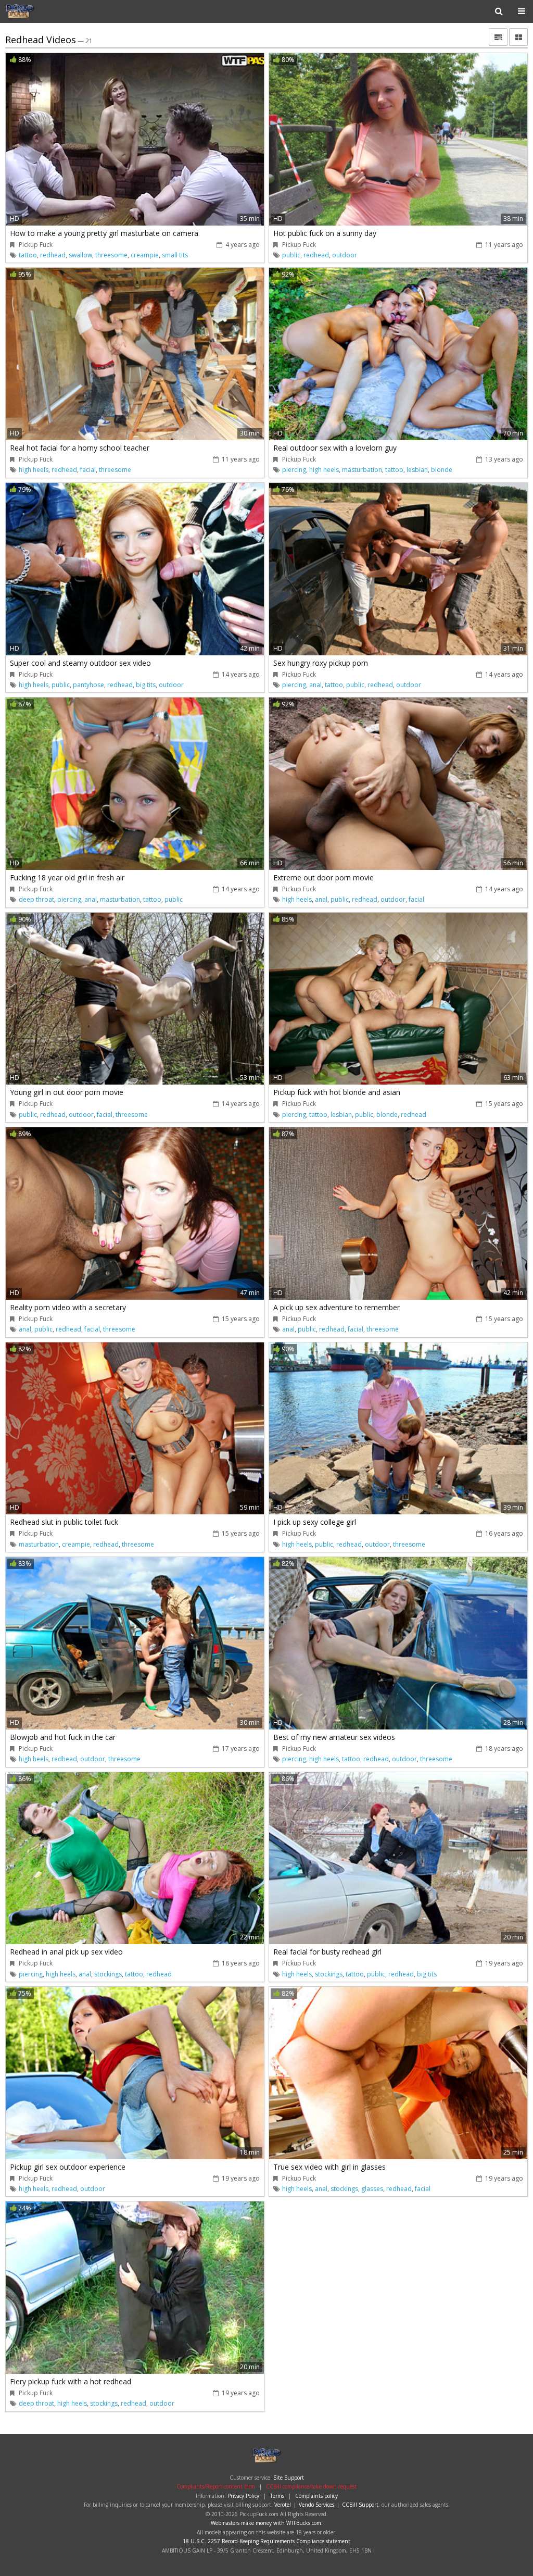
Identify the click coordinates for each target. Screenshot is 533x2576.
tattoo (28, 255)
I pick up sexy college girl (315, 1522)
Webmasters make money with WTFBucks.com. (267, 2523)
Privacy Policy (243, 2496)
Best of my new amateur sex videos (334, 1737)
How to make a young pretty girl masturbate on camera (104, 233)
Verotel (283, 2505)
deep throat (36, 899)
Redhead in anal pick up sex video (66, 1952)
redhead (53, 255)
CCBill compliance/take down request (311, 2486)
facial (88, 470)
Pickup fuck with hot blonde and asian (337, 1092)
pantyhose (88, 685)
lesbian (417, 470)
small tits (175, 255)
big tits (146, 685)
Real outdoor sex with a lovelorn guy (335, 448)
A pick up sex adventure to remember (337, 1307)
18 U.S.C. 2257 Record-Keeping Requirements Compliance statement (266, 2541)
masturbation (362, 470)
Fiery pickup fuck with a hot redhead (71, 2381)
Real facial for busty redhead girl (327, 1952)
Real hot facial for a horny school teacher (80, 448)
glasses (372, 2189)
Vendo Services (316, 2505)
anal (315, 685)
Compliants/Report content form (216, 2486)
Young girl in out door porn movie (67, 1092)
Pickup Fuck (39, 11)
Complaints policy (316, 2496)
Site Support (289, 2478)
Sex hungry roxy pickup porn (321, 663)
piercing (294, 470)
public (291, 255)
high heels (34, 470)
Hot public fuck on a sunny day (325, 233)
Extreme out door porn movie (323, 878)
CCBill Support (360, 2505)
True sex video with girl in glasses (329, 2167)
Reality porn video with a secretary (68, 1307)
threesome (111, 255)
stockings (108, 1974)
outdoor (345, 255)
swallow (80, 255)
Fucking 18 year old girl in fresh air (67, 878)
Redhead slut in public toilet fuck (64, 1522)
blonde (442, 470)
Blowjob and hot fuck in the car (63, 1737)
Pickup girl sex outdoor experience (68, 2167)
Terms (277, 2496)
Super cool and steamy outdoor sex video (80, 663)
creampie (145, 255)
